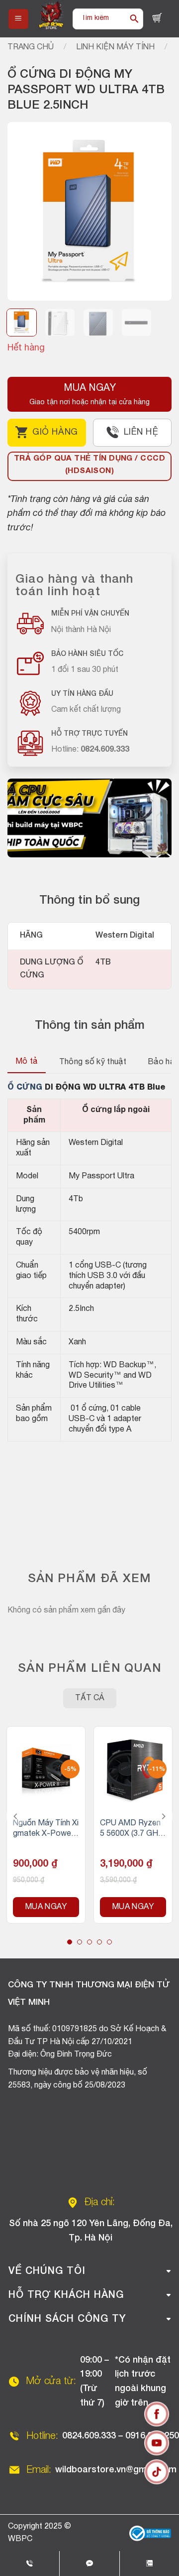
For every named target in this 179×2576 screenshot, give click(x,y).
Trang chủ (31, 47)
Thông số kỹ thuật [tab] (93, 1062)
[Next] (156, 211)
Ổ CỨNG (25, 1088)
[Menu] (18, 19)
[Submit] (134, 19)
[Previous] (23, 211)
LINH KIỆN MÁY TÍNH (115, 47)
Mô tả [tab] (27, 1062)
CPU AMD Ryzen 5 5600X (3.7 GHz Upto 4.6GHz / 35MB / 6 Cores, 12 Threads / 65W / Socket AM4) (132, 1830)
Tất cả (90, 1698)
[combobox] (99, 19)
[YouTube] (157, 2445)
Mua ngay (46, 1907)
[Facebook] (157, 2416)
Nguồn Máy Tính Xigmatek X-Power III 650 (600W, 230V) (46, 1830)
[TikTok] (157, 2474)
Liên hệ (141, 432)
